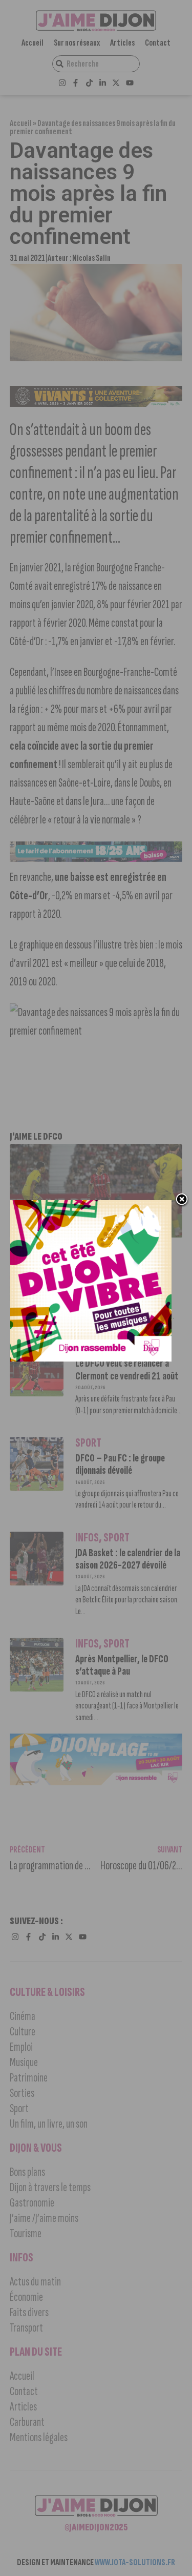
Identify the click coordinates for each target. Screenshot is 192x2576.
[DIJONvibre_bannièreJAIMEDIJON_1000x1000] (91, 1358)
